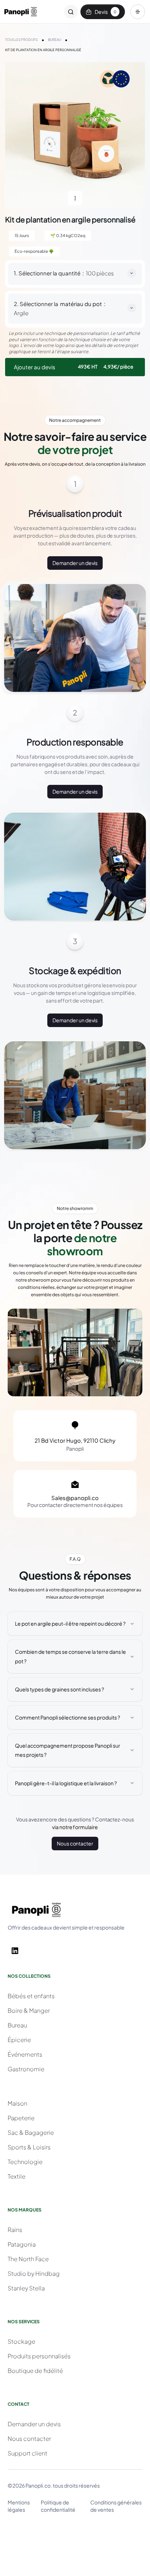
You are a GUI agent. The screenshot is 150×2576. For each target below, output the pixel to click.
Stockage (21, 2341)
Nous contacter (75, 1843)
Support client (27, 2453)
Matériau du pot (81, 304)
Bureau (17, 2025)
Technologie (25, 2162)
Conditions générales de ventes (116, 2506)
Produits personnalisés (39, 2356)
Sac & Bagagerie (31, 2132)
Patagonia (22, 2244)
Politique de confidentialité (58, 2506)
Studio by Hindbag (34, 2273)
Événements (25, 2054)
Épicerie (19, 2040)
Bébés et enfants (31, 1996)
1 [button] (75, 198)
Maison (17, 2103)
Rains (15, 2230)
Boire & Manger (29, 2010)
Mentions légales (19, 2506)
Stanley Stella (26, 2288)
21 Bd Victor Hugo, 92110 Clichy (75, 1440)
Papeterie (21, 2118)
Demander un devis (75, 563)
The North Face (28, 2259)
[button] (138, 12)
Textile (17, 2176)
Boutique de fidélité (35, 2371)
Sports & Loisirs (29, 2147)
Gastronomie (26, 2069)
